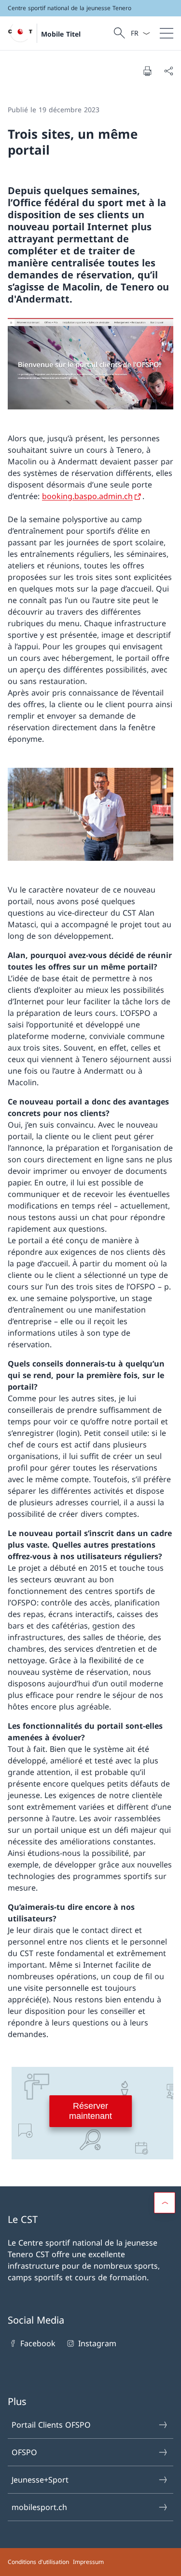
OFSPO (24, 2452)
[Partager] (168, 71)
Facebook (38, 2343)
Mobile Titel (61, 34)
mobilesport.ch (39, 2507)
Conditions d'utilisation (38, 2562)
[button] (165, 2203)
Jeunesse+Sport (40, 2480)
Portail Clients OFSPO (51, 2425)
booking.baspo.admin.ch (87, 496)
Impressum (88, 2562)
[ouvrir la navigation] (167, 33)
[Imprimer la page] (147, 71)
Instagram (97, 2343)
